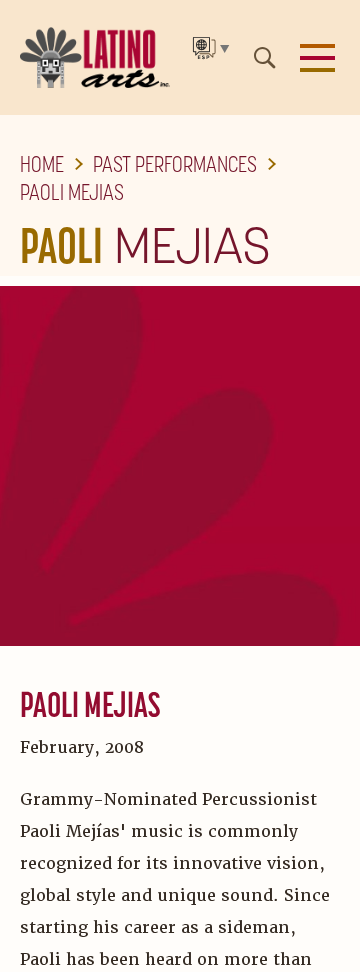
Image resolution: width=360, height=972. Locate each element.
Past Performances (175, 164)
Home (42, 164)
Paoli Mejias (72, 192)
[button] (317, 58)
